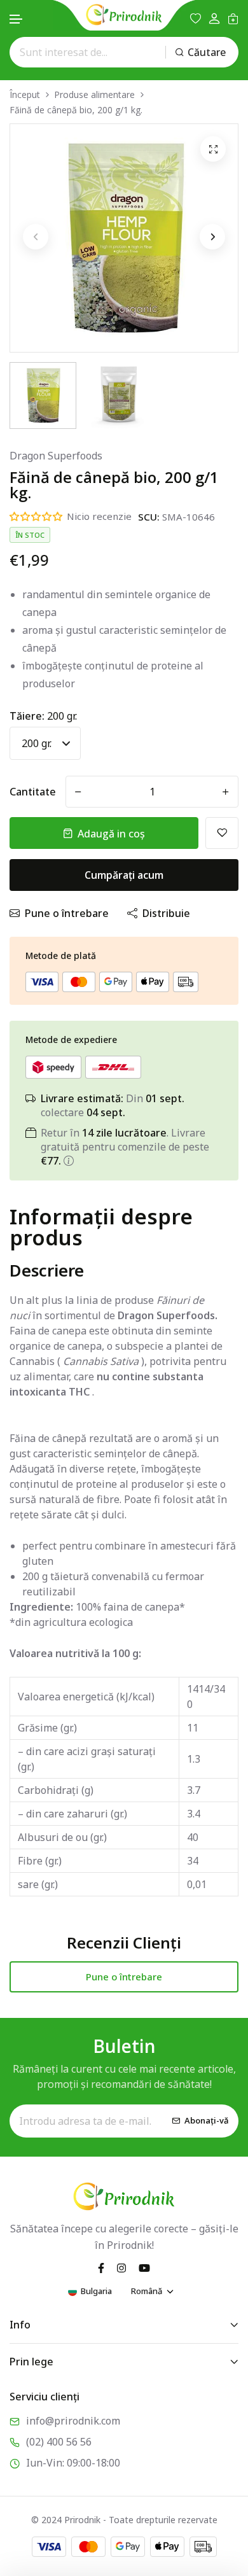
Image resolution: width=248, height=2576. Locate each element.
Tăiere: (43, 716)
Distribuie (166, 913)
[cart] (233, 18)
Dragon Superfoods (56, 456)
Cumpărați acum (124, 875)
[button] (17, 19)
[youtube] (144, 2267)
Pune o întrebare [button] (124, 1977)
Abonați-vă (207, 2120)
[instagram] (121, 2267)
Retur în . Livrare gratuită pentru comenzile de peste (125, 1147)
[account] (214, 19)
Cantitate (33, 792)
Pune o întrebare (67, 913)
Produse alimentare (94, 94)
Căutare (207, 52)
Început (25, 94)
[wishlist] (196, 18)
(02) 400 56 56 (59, 2442)
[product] (213, 149)
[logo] (124, 15)
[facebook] (101, 2267)
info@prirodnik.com (73, 2421)
